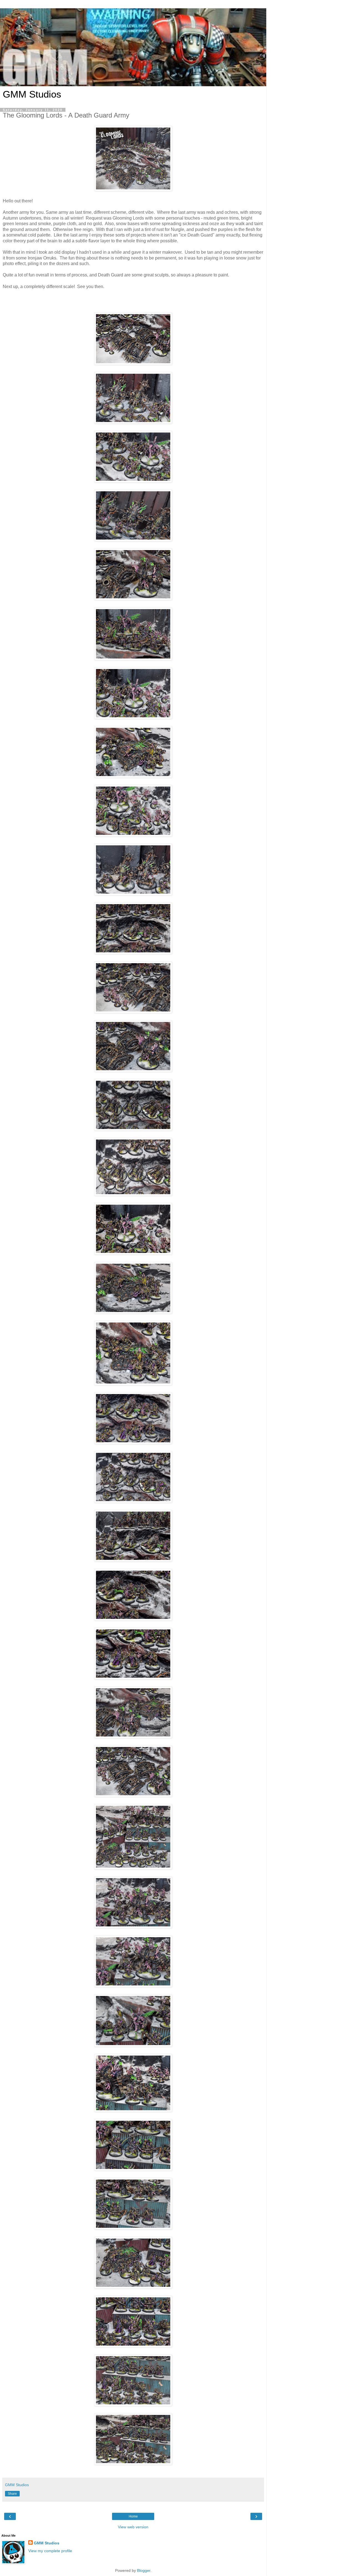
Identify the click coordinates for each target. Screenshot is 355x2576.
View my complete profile (50, 2551)
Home (133, 2516)
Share (12, 2494)
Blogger (144, 2570)
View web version (133, 2527)
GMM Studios (32, 94)
